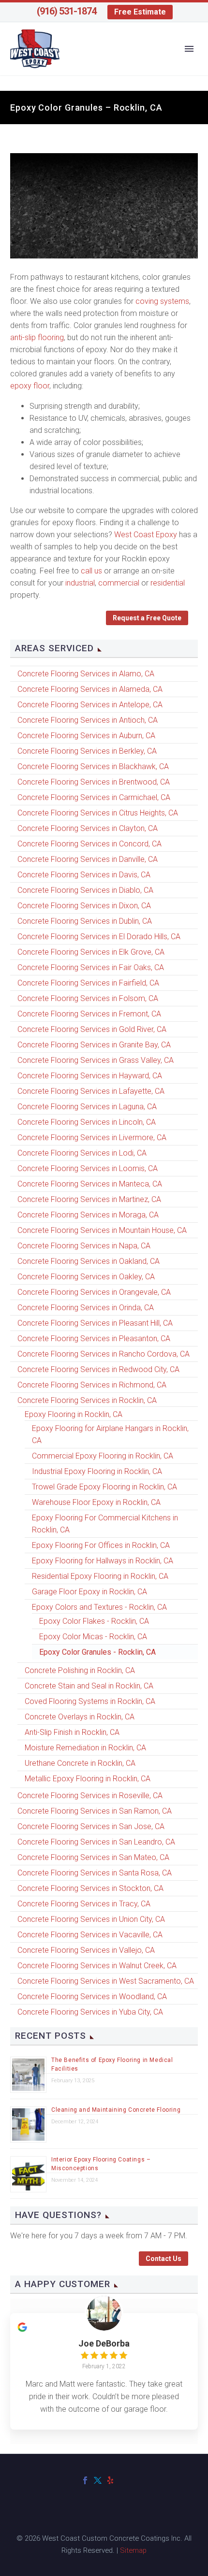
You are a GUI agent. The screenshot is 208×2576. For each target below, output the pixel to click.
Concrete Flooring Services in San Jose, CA (91, 1826)
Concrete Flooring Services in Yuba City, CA (90, 2012)
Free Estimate (140, 12)
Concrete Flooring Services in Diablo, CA (85, 890)
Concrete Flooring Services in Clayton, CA (88, 828)
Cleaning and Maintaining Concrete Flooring (116, 2110)
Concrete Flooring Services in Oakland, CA (89, 1261)
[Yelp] (110, 2480)
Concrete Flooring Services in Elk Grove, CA (91, 952)
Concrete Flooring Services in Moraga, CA (88, 1215)
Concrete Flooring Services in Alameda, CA (90, 689)
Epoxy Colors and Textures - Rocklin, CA (99, 1607)
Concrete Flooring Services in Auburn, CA (86, 736)
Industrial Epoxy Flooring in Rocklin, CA (97, 1471)
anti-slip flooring (37, 337)
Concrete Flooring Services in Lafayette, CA (91, 1091)
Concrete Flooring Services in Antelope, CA (90, 705)
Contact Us (163, 2259)
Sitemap (133, 2550)
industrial (80, 583)
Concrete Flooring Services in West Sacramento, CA (106, 1981)
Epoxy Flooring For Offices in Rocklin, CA (101, 1545)
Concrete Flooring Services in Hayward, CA (90, 1076)
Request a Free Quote (147, 618)
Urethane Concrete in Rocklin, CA (80, 1763)
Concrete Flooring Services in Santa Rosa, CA (95, 1873)
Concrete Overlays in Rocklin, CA (80, 1717)
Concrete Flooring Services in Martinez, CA (89, 1199)
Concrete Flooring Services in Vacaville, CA (90, 1935)
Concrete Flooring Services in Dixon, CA (84, 906)
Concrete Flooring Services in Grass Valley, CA (96, 1060)
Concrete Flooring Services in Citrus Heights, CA (98, 813)
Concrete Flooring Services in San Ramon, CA (95, 1811)
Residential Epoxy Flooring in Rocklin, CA (100, 1576)
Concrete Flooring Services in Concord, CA (89, 844)
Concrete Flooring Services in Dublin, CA (85, 921)
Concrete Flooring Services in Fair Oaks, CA (91, 967)
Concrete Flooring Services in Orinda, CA (86, 1308)
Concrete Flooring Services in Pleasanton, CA (94, 1338)
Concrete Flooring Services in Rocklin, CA (87, 1400)
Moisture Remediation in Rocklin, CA (85, 1748)
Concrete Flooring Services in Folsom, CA (88, 998)
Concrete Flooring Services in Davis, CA (84, 875)
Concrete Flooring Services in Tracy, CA (84, 1904)
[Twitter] (98, 2480)
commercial (119, 583)
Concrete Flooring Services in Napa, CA (84, 1246)
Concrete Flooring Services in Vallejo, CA (86, 1950)
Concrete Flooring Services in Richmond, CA (92, 1385)
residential (168, 583)
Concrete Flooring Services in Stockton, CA (90, 1888)
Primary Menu (189, 49)
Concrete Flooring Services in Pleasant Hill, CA (95, 1323)
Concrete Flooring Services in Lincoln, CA (87, 1122)
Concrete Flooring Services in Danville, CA (88, 859)
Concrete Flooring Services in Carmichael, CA (94, 797)
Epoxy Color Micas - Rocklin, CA (93, 1637)
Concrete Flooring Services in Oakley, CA (86, 1277)
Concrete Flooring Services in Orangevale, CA (94, 1292)
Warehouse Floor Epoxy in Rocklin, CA (96, 1502)
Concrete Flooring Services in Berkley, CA (87, 751)
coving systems (162, 301)
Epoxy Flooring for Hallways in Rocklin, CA (103, 1561)
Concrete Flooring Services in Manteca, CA (90, 1184)
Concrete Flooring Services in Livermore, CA (92, 1138)
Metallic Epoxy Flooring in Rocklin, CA (88, 1779)
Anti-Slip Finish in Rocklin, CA (72, 1732)
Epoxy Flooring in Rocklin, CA (74, 1414)
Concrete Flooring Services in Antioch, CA (88, 720)
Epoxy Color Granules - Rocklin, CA (97, 1652)
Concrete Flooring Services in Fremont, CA (89, 1014)
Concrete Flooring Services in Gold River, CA (92, 1029)
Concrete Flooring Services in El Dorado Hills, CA (99, 937)
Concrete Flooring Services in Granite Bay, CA (94, 1045)
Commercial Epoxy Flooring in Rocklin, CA (103, 1456)
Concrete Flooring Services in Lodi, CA (82, 1153)
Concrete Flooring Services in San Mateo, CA (93, 1857)
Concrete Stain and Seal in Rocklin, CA (89, 1686)
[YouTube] (123, 2480)
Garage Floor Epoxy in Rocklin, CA (89, 1592)
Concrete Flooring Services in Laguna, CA (87, 1107)
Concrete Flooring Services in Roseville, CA (90, 1796)
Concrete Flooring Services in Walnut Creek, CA (97, 1966)
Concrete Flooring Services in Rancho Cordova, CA (104, 1354)
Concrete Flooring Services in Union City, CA (91, 1919)
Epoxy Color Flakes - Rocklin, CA (94, 1621)
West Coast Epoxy (146, 535)
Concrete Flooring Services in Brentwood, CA (94, 782)
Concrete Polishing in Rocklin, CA (80, 1670)
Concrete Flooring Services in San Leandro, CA (96, 1842)
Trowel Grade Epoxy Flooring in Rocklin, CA (104, 1487)
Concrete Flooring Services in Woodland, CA (92, 1996)
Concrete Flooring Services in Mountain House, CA (102, 1230)
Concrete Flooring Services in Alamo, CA (86, 674)
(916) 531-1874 (67, 11)
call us (91, 571)
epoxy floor (30, 386)
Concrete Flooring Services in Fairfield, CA (88, 983)
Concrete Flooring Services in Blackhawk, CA (93, 766)
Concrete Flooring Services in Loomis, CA (88, 1168)
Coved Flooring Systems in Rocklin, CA (90, 1701)
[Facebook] (85, 2480)
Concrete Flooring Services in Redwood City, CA (98, 1369)
